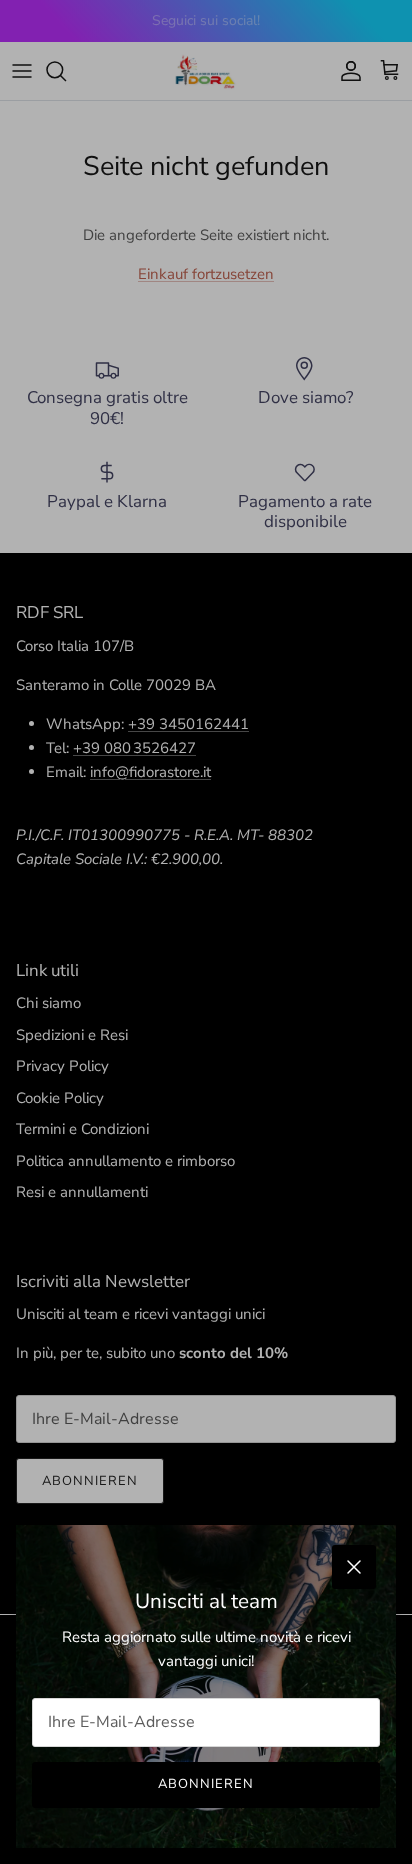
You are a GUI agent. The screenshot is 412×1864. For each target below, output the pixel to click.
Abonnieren (206, 1784)
